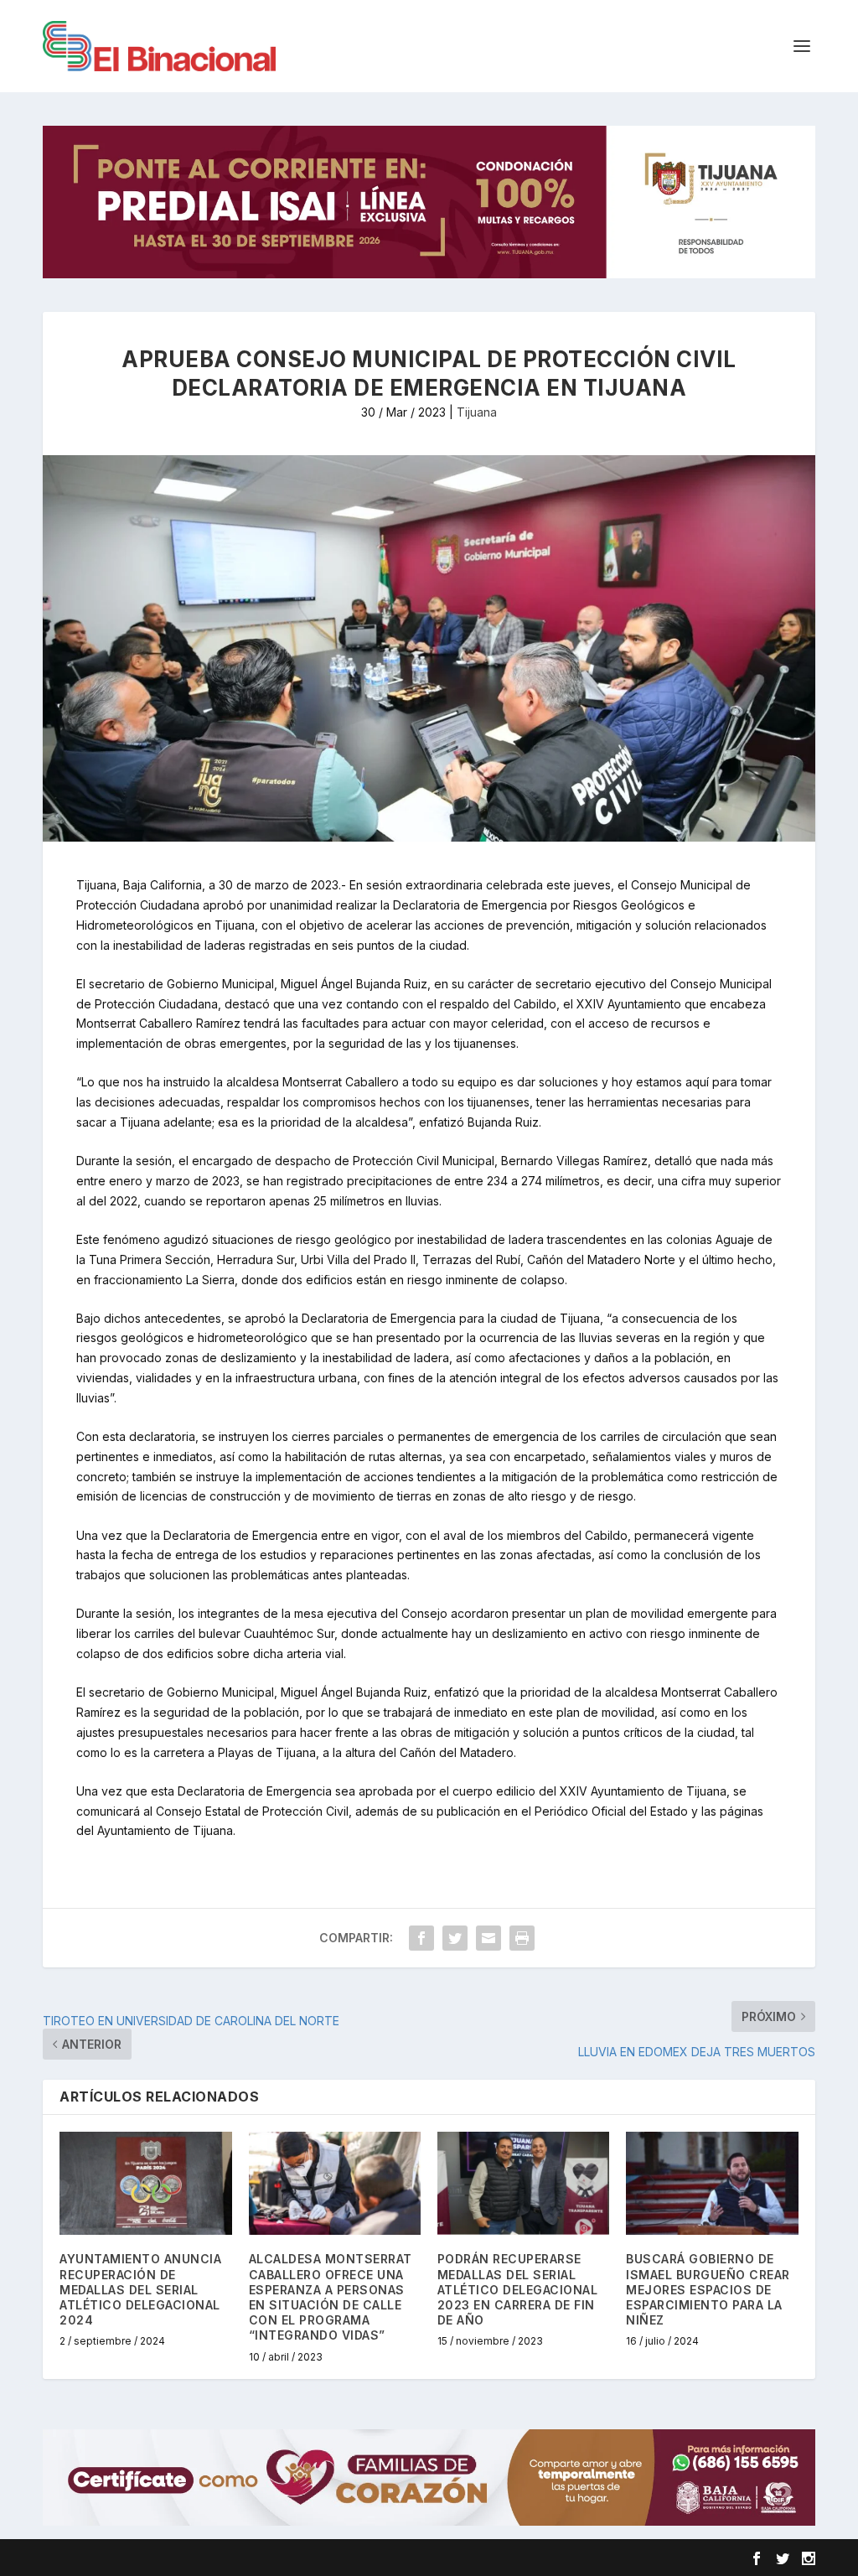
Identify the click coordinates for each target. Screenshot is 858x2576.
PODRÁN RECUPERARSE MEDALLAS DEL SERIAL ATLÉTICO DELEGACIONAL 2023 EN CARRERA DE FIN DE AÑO (518, 2289)
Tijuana (477, 412)
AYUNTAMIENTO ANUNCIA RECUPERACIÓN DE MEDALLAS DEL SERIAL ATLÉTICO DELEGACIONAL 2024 (140, 2289)
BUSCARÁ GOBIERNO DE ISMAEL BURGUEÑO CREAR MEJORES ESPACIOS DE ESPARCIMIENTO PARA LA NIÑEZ (708, 2289)
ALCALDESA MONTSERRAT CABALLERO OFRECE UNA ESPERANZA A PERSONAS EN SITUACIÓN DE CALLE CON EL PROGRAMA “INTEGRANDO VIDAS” (331, 2297)
